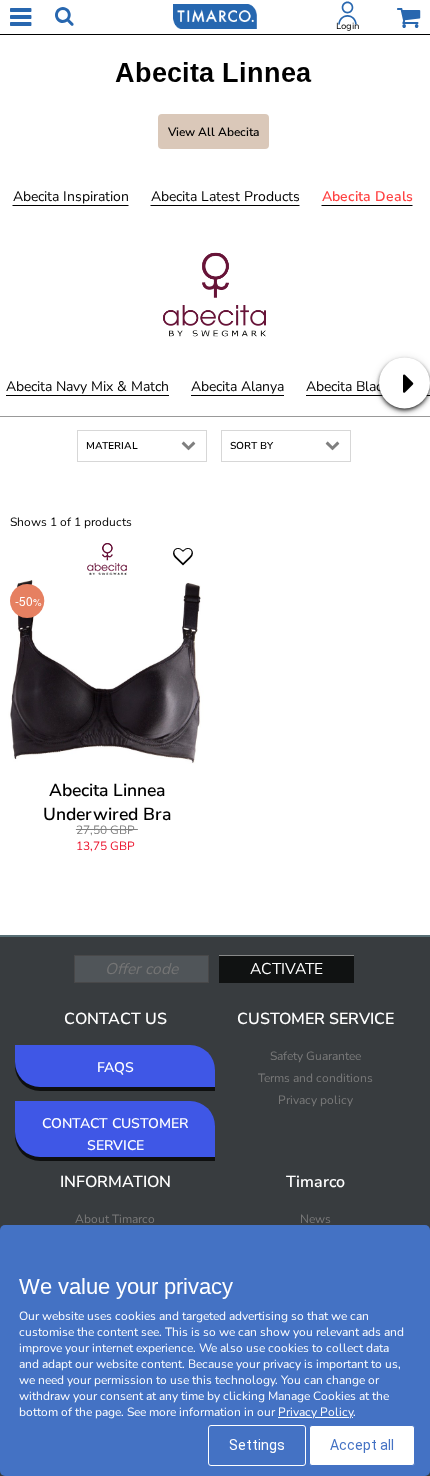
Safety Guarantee (315, 1056)
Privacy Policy (315, 1412)
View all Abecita (213, 132)
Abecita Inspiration (71, 196)
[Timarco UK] (215, 15)
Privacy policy (315, 1100)
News (315, 1219)
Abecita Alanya (237, 386)
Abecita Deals (367, 196)
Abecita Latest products (225, 196)
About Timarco (115, 1219)
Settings (257, 1445)
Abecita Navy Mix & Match (87, 386)
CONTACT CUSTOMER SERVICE (115, 1134)
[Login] (348, 17)
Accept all (362, 1445)
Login (347, 26)
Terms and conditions (315, 1078)
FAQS (115, 1067)
